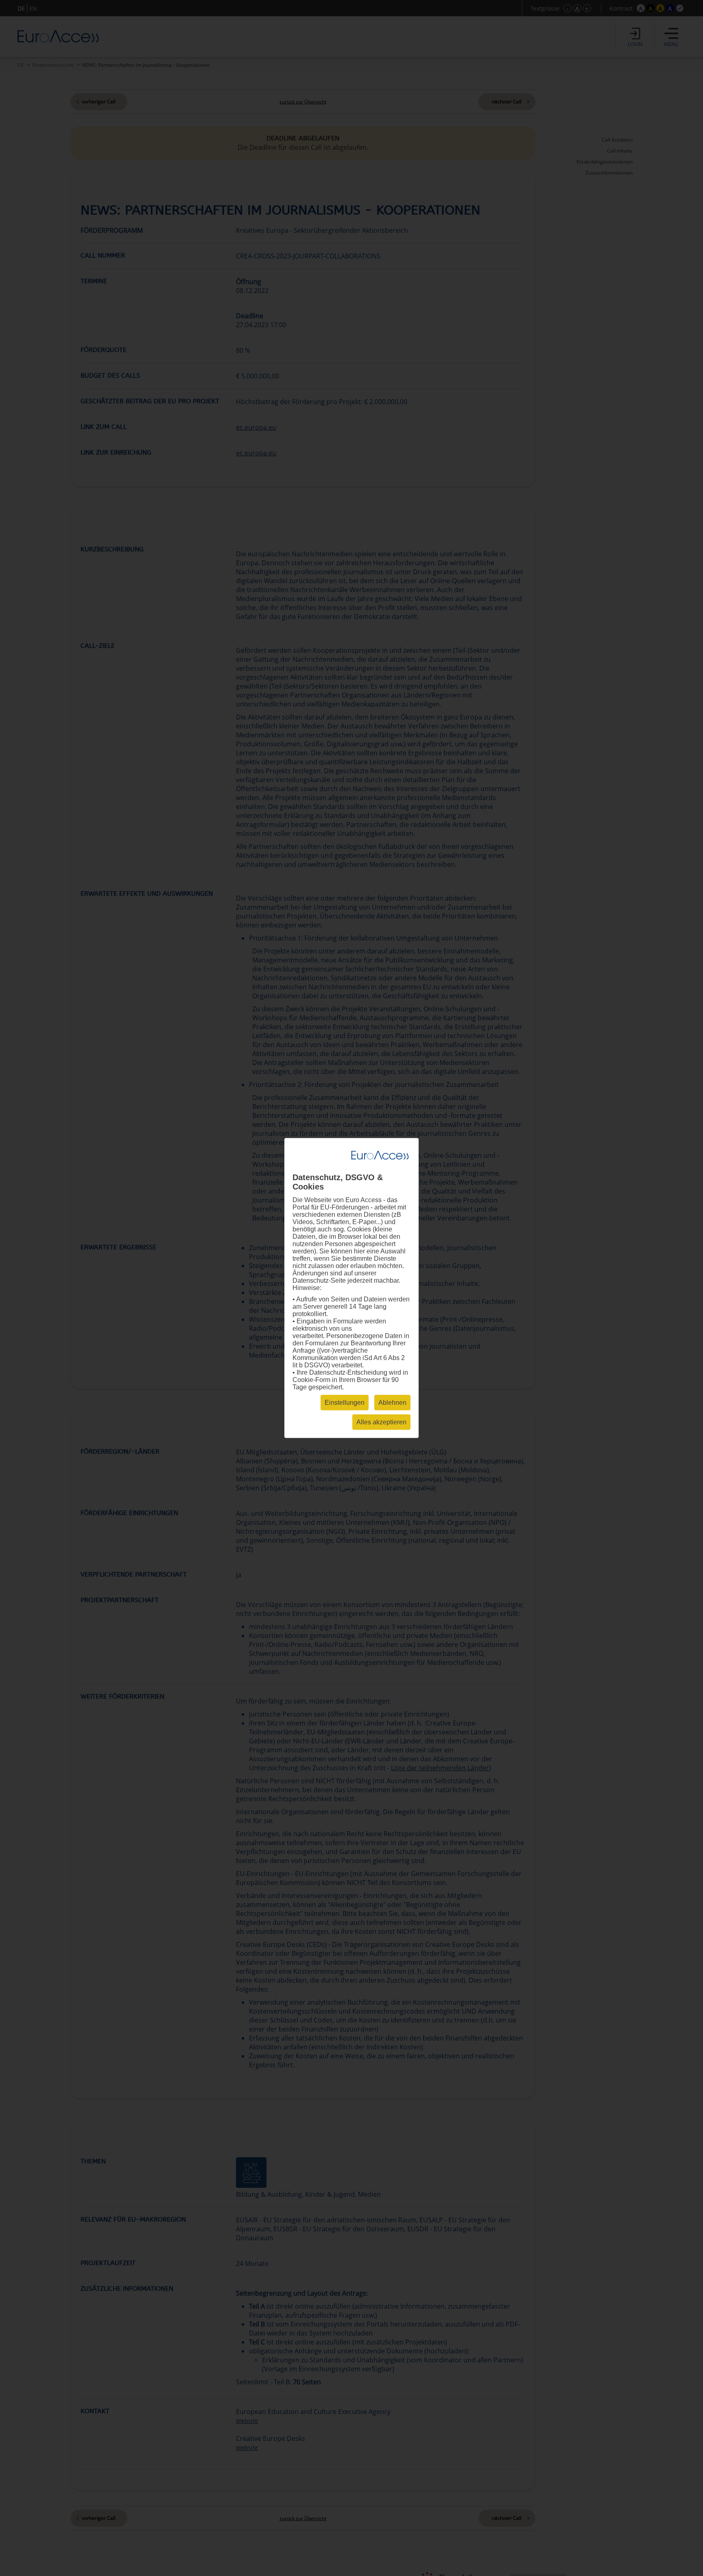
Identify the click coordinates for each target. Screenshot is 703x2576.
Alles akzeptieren (381, 1422)
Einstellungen (345, 1403)
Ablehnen (392, 1403)
